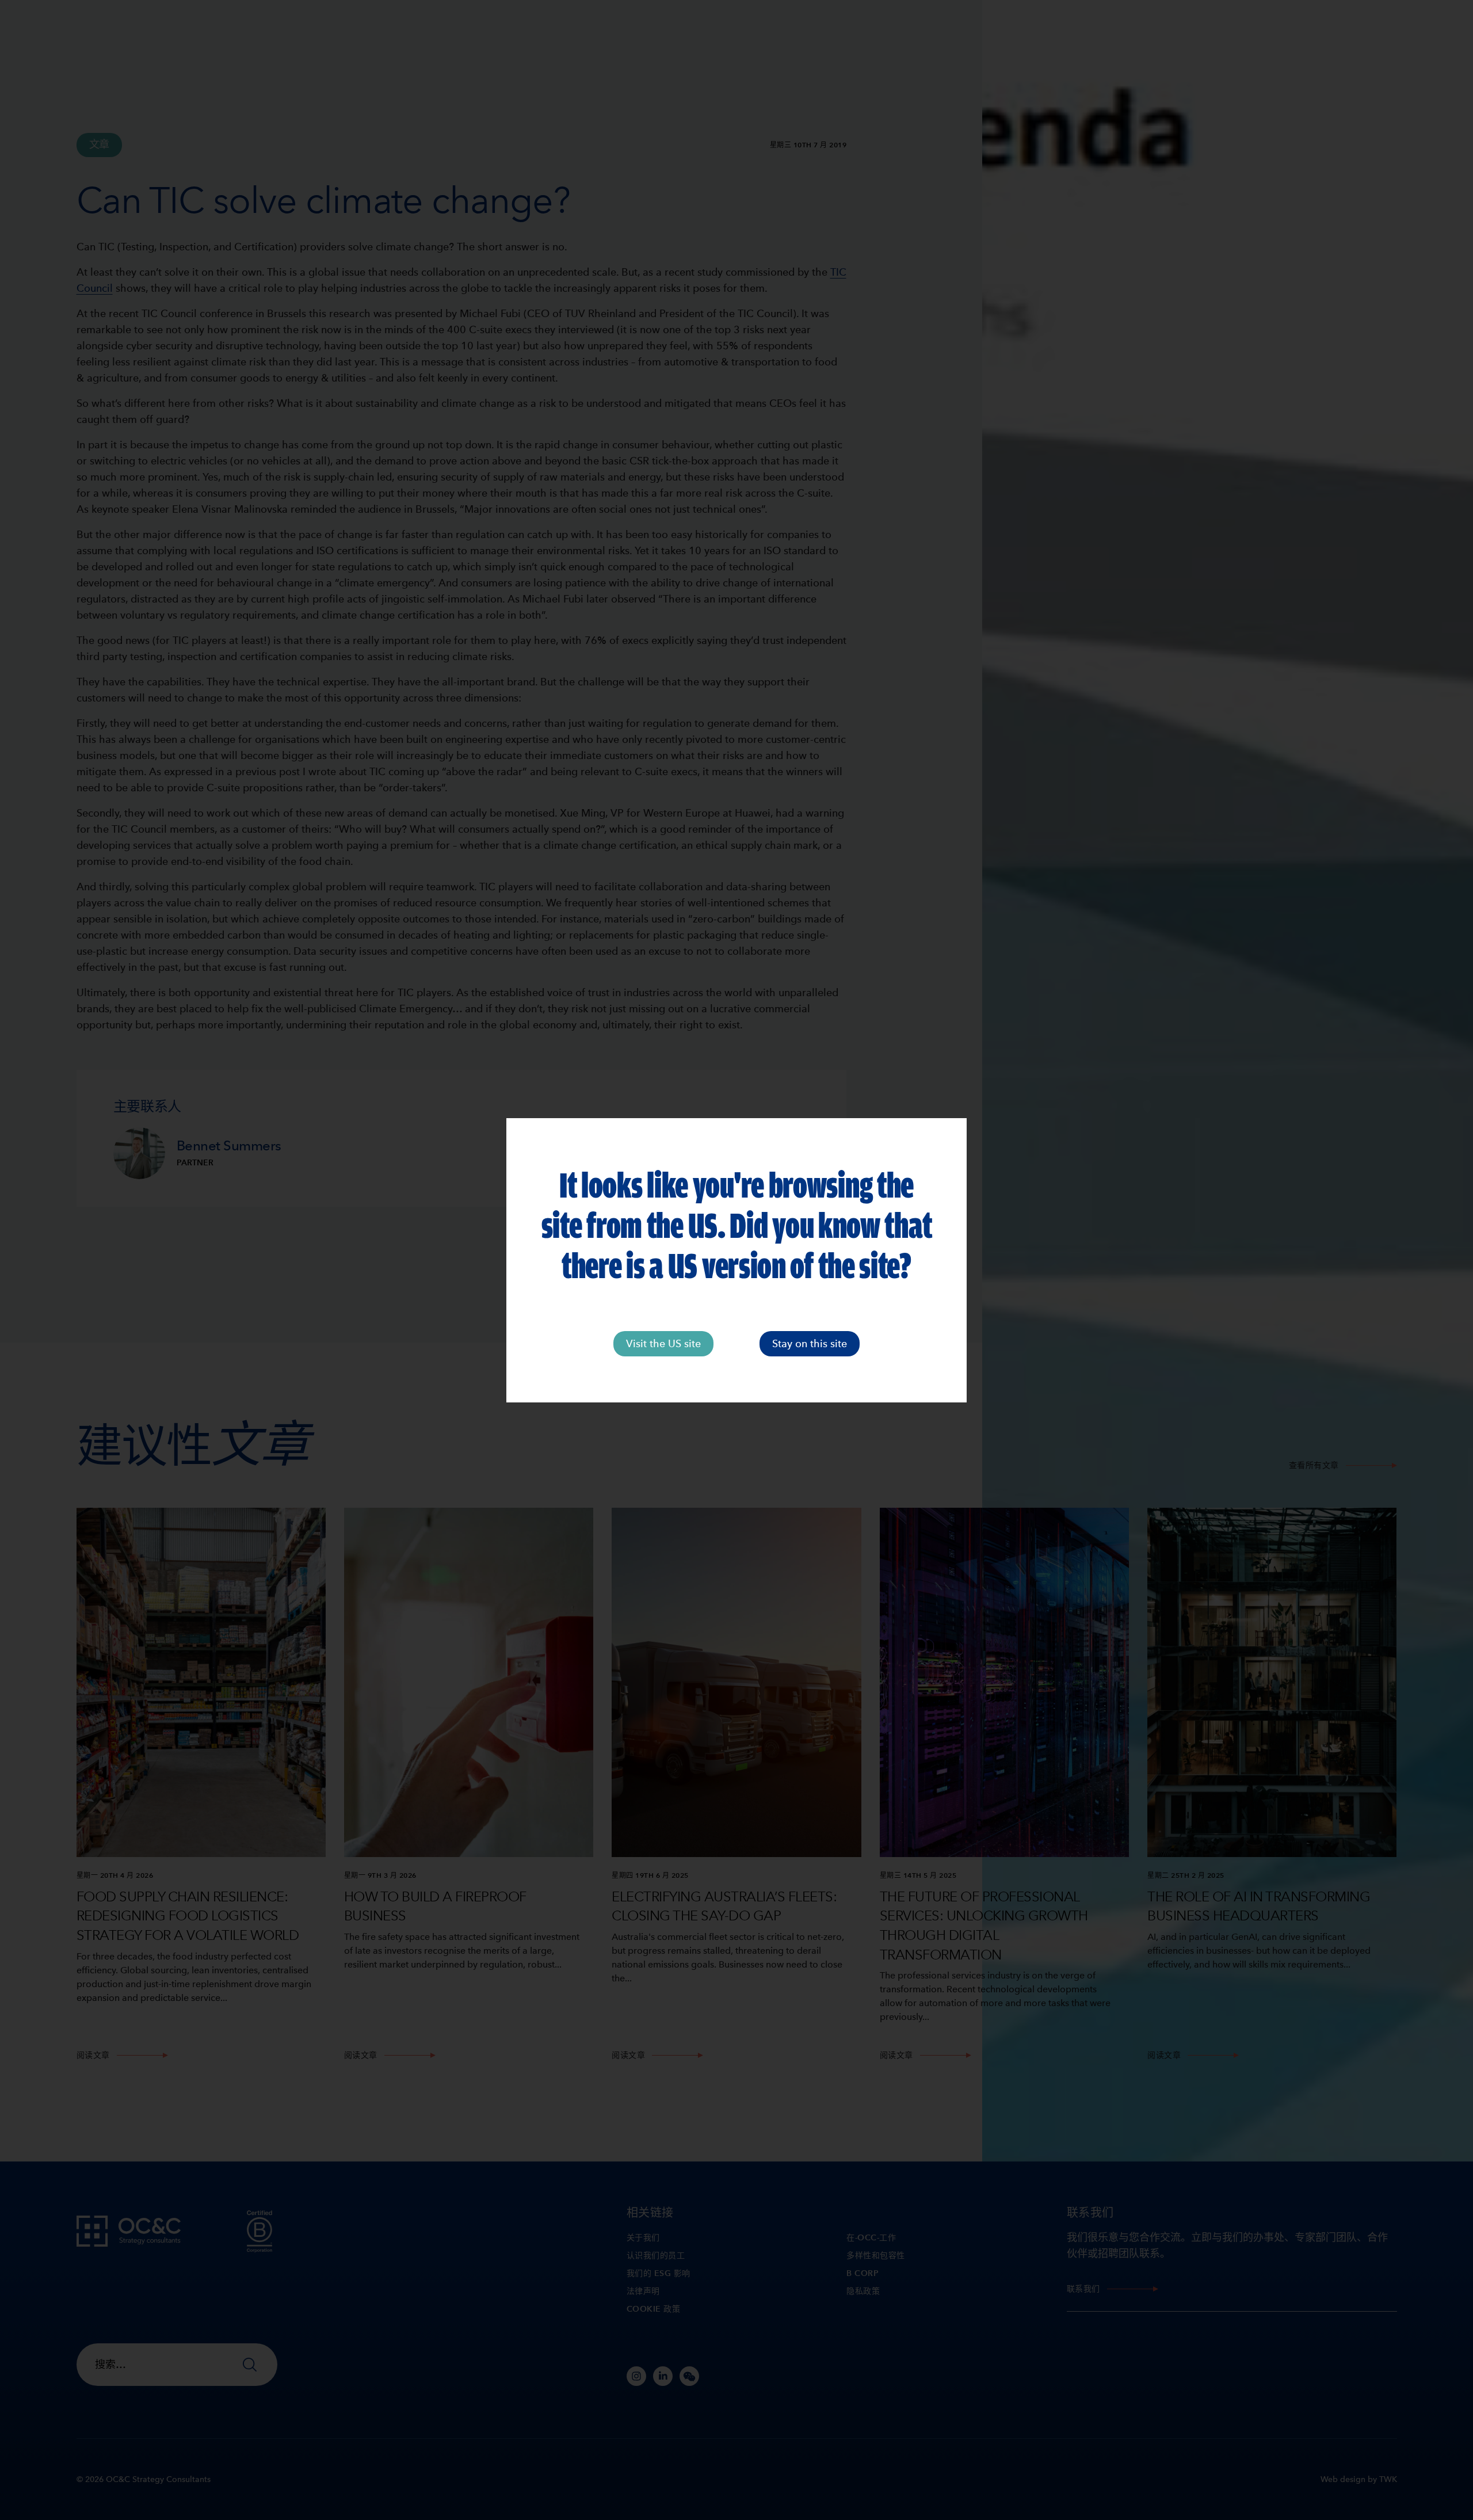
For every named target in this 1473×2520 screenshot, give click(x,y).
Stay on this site (810, 1343)
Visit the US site (663, 1343)
